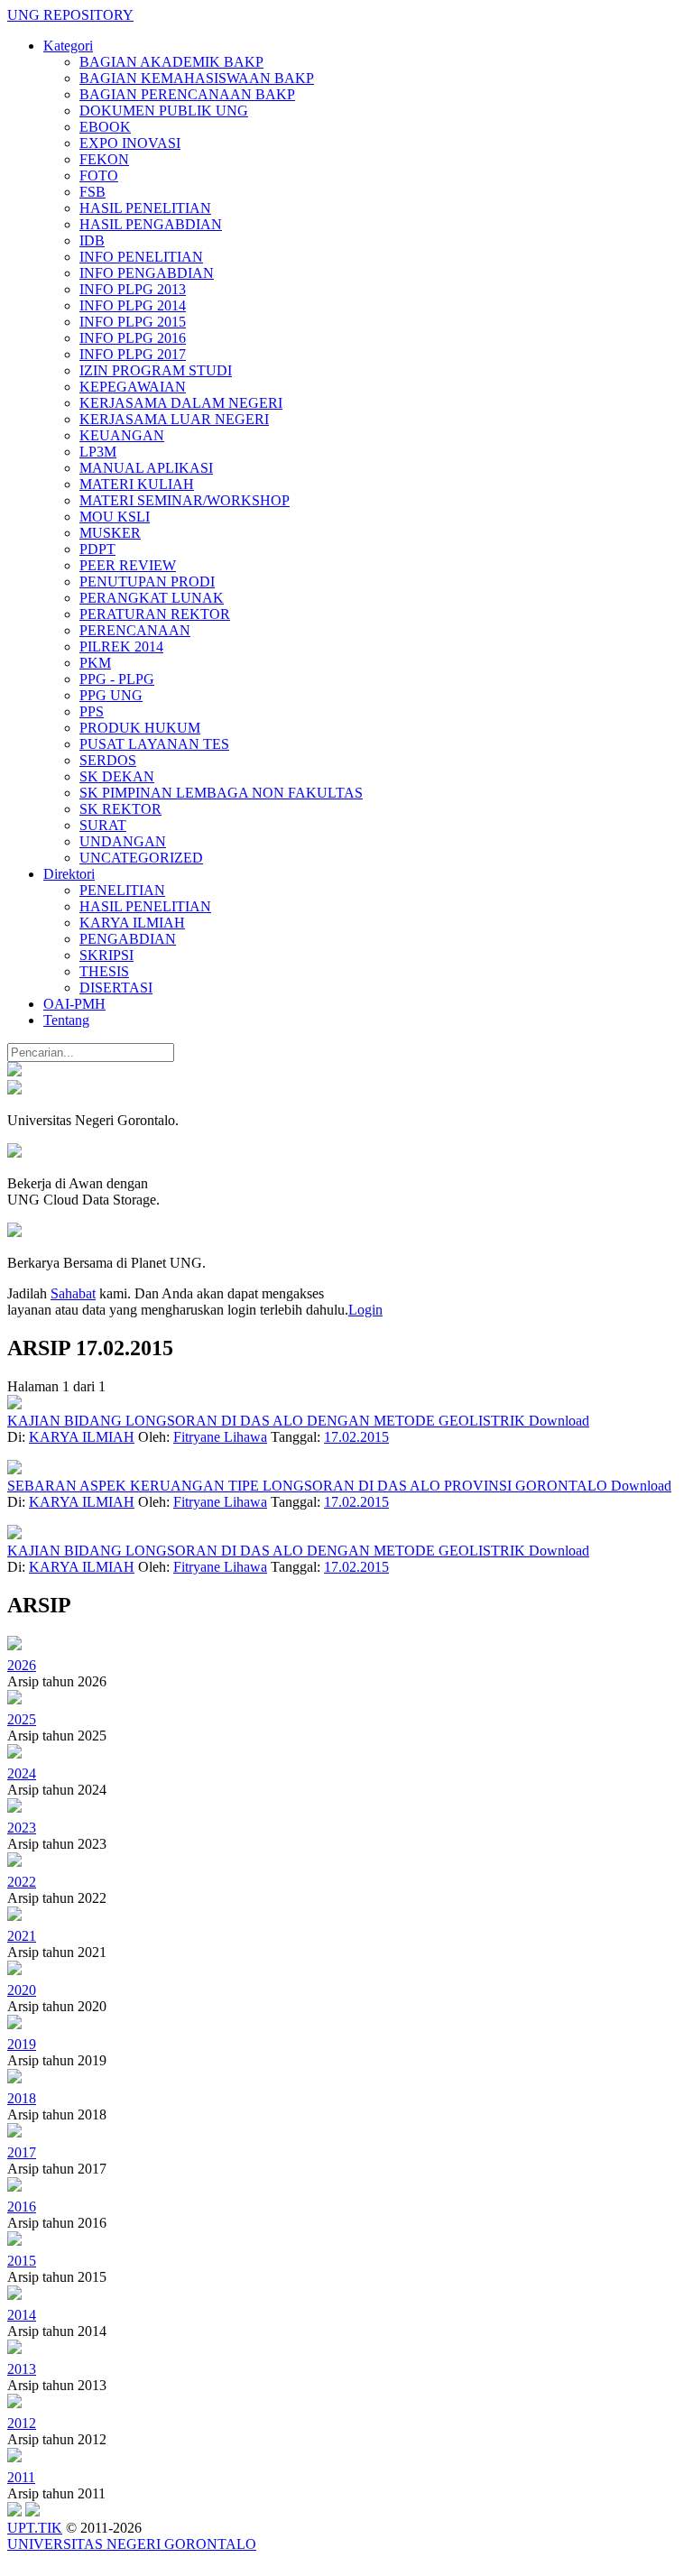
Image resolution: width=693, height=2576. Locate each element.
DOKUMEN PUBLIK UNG (164, 111)
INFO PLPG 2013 (133, 289)
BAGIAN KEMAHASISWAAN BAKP (197, 78)
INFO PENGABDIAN (147, 273)
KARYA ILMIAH (132, 923)
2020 (22, 1990)
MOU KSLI (115, 517)
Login (365, 1310)
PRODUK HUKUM (140, 728)
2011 (21, 2477)
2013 (22, 2369)
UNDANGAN (123, 841)
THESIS (104, 971)
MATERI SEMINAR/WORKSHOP (185, 500)
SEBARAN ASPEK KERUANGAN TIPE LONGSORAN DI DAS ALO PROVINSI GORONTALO (309, 1486)
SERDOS (108, 760)
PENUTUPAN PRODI (147, 582)
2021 (22, 1936)
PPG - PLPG (117, 679)
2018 (22, 2098)
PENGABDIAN (128, 939)
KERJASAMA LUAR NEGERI (174, 419)
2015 (22, 2261)
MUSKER (110, 533)
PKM (95, 663)
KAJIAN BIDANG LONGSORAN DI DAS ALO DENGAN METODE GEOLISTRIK (268, 1421)
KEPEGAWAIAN (133, 387)
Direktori (69, 874)
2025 (22, 1719)
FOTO (99, 175)
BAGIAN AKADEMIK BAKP (171, 62)
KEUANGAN (122, 435)
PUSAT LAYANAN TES (154, 744)
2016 (22, 2207)
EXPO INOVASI (130, 143)
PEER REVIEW (128, 565)
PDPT (97, 549)
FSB (92, 192)
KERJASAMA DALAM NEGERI (181, 403)
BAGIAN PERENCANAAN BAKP (187, 94)
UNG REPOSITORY (70, 15)
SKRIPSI (106, 955)
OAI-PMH (74, 1004)
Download (559, 1421)
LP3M (98, 452)
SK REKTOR (120, 809)
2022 (22, 1882)
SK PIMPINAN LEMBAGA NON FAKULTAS (221, 793)
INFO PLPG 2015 (133, 322)
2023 (22, 1828)
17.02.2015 (356, 1437)
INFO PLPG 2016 (133, 338)
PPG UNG (111, 695)
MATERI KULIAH (137, 484)
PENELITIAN (122, 890)
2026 (22, 1665)
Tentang (66, 1020)
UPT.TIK (35, 2528)
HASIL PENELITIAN (145, 208)
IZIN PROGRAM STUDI (156, 370)
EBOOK (105, 127)
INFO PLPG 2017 (133, 354)
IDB (92, 240)
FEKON (104, 159)
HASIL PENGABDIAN (151, 224)
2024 (22, 1773)
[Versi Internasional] (14, 1071)
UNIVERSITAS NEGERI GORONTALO (132, 2544)
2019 (22, 2044)
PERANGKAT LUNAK (152, 598)
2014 (22, 2315)
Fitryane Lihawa (220, 1437)
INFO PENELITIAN (141, 257)
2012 (22, 2423)
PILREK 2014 (121, 646)
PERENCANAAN (135, 630)
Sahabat (73, 1293)
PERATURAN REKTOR (155, 614)
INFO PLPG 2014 (133, 305)
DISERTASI (116, 988)
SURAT (103, 825)
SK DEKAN (117, 776)
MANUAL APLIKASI (146, 468)
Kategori (68, 46)
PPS (92, 711)
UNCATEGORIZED (141, 858)
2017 (22, 2152)
